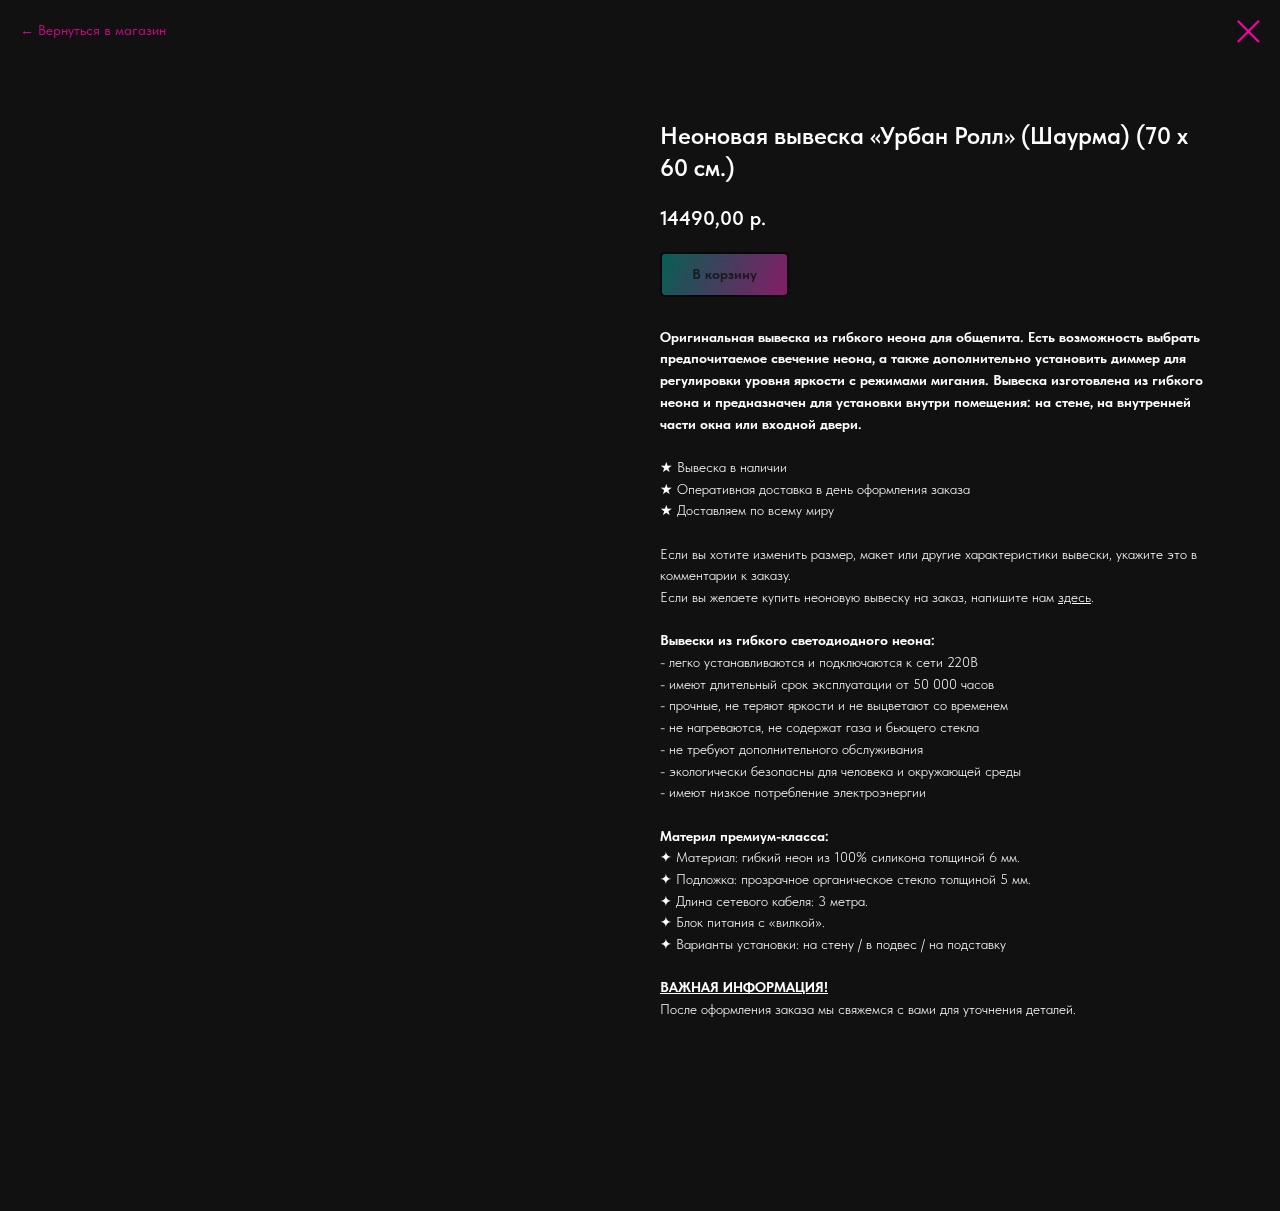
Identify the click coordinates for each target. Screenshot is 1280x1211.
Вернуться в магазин (102, 30)
